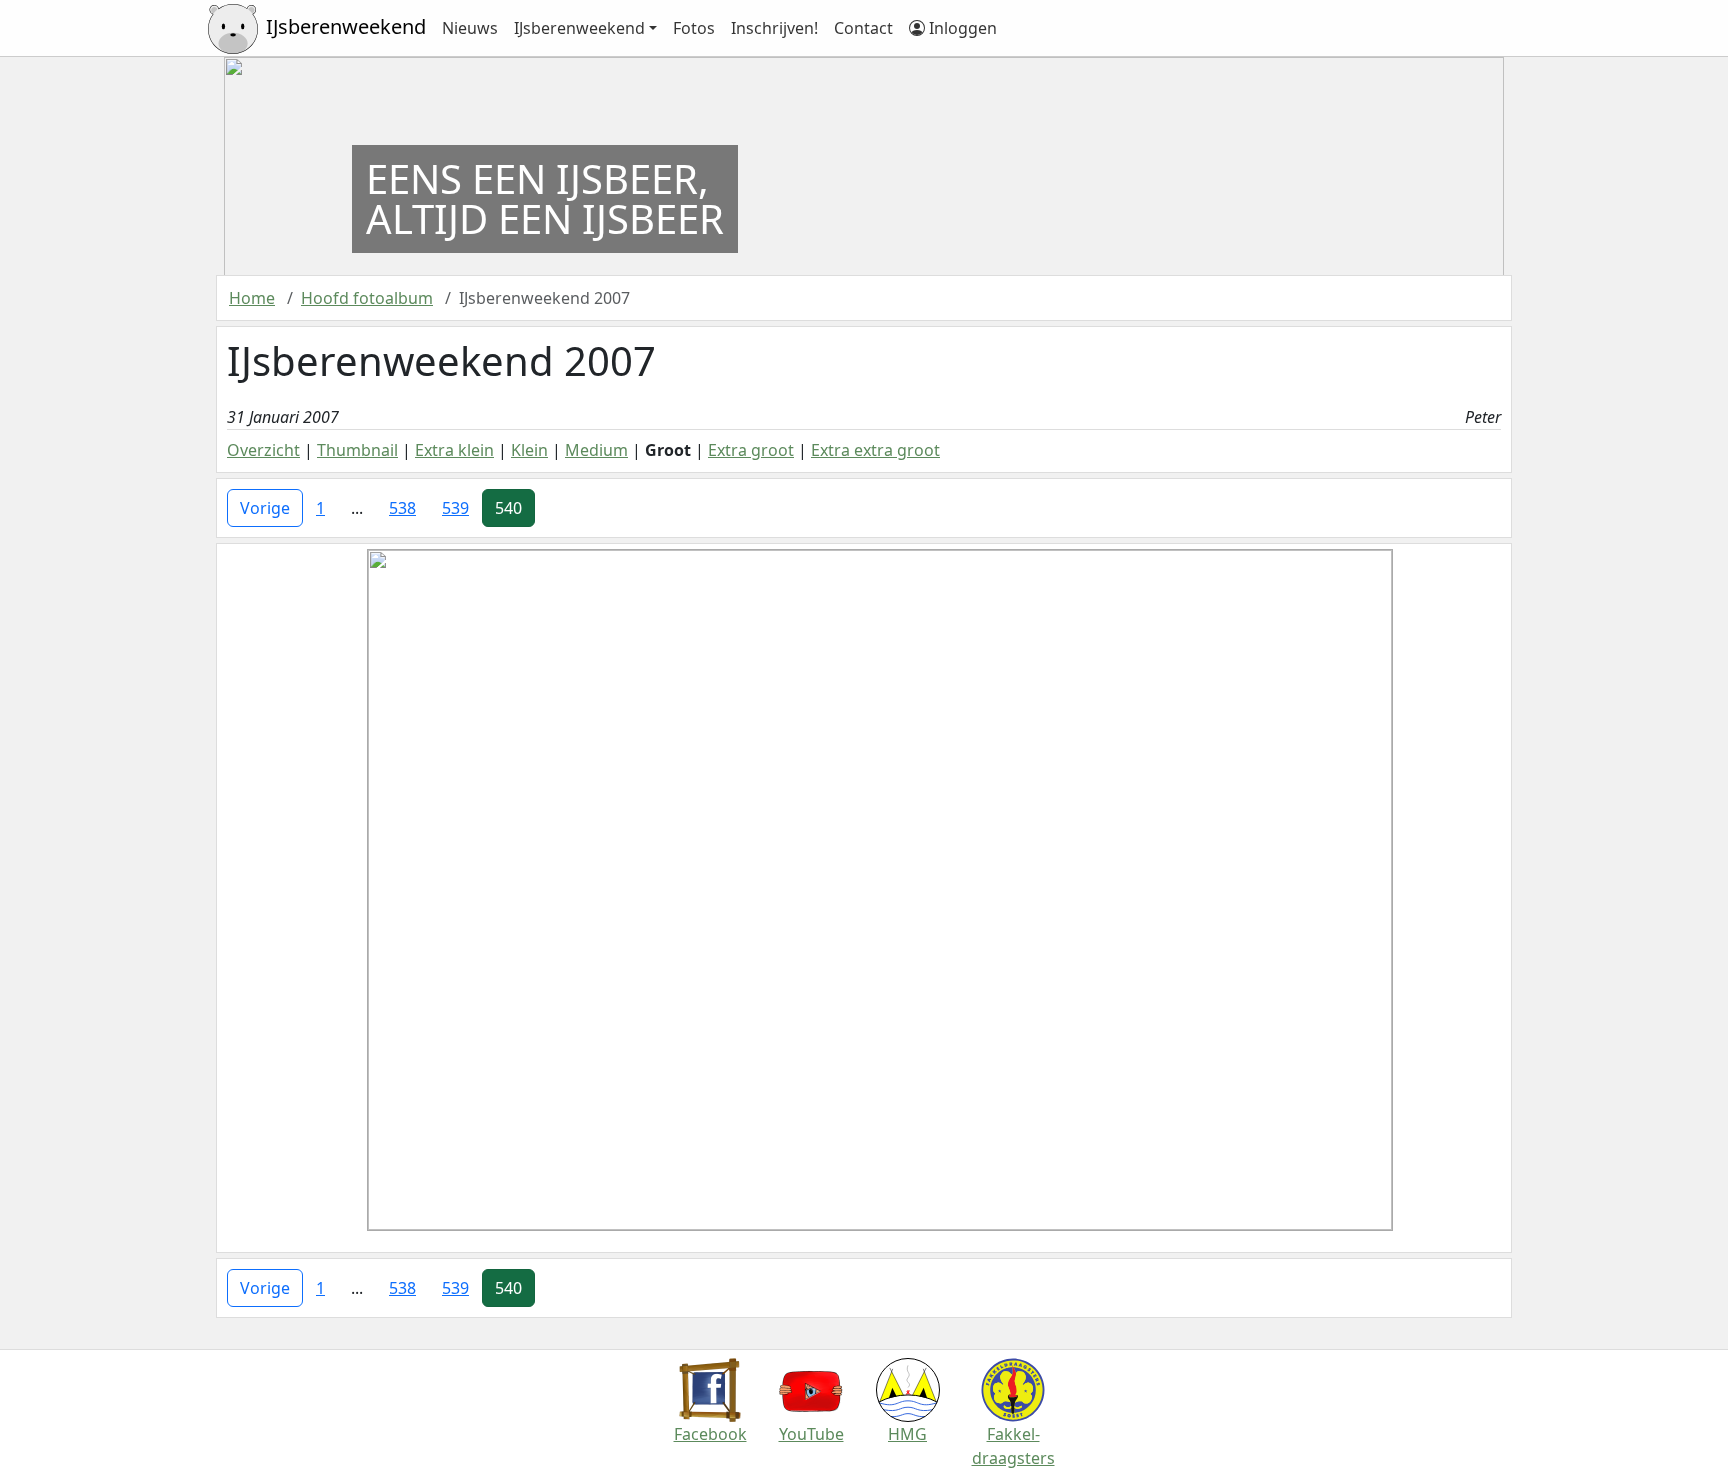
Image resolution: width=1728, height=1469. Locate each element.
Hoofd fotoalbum (367, 298)
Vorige (265, 508)
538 (402, 508)
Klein (529, 450)
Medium (596, 450)
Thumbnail (357, 450)
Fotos (694, 28)
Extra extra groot (875, 450)
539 (455, 508)
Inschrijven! (774, 28)
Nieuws (470, 28)
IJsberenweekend (579, 28)
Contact (863, 28)
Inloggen (961, 28)
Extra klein (454, 450)
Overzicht (263, 450)
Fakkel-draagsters (1013, 1446)
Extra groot (751, 450)
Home (252, 298)
